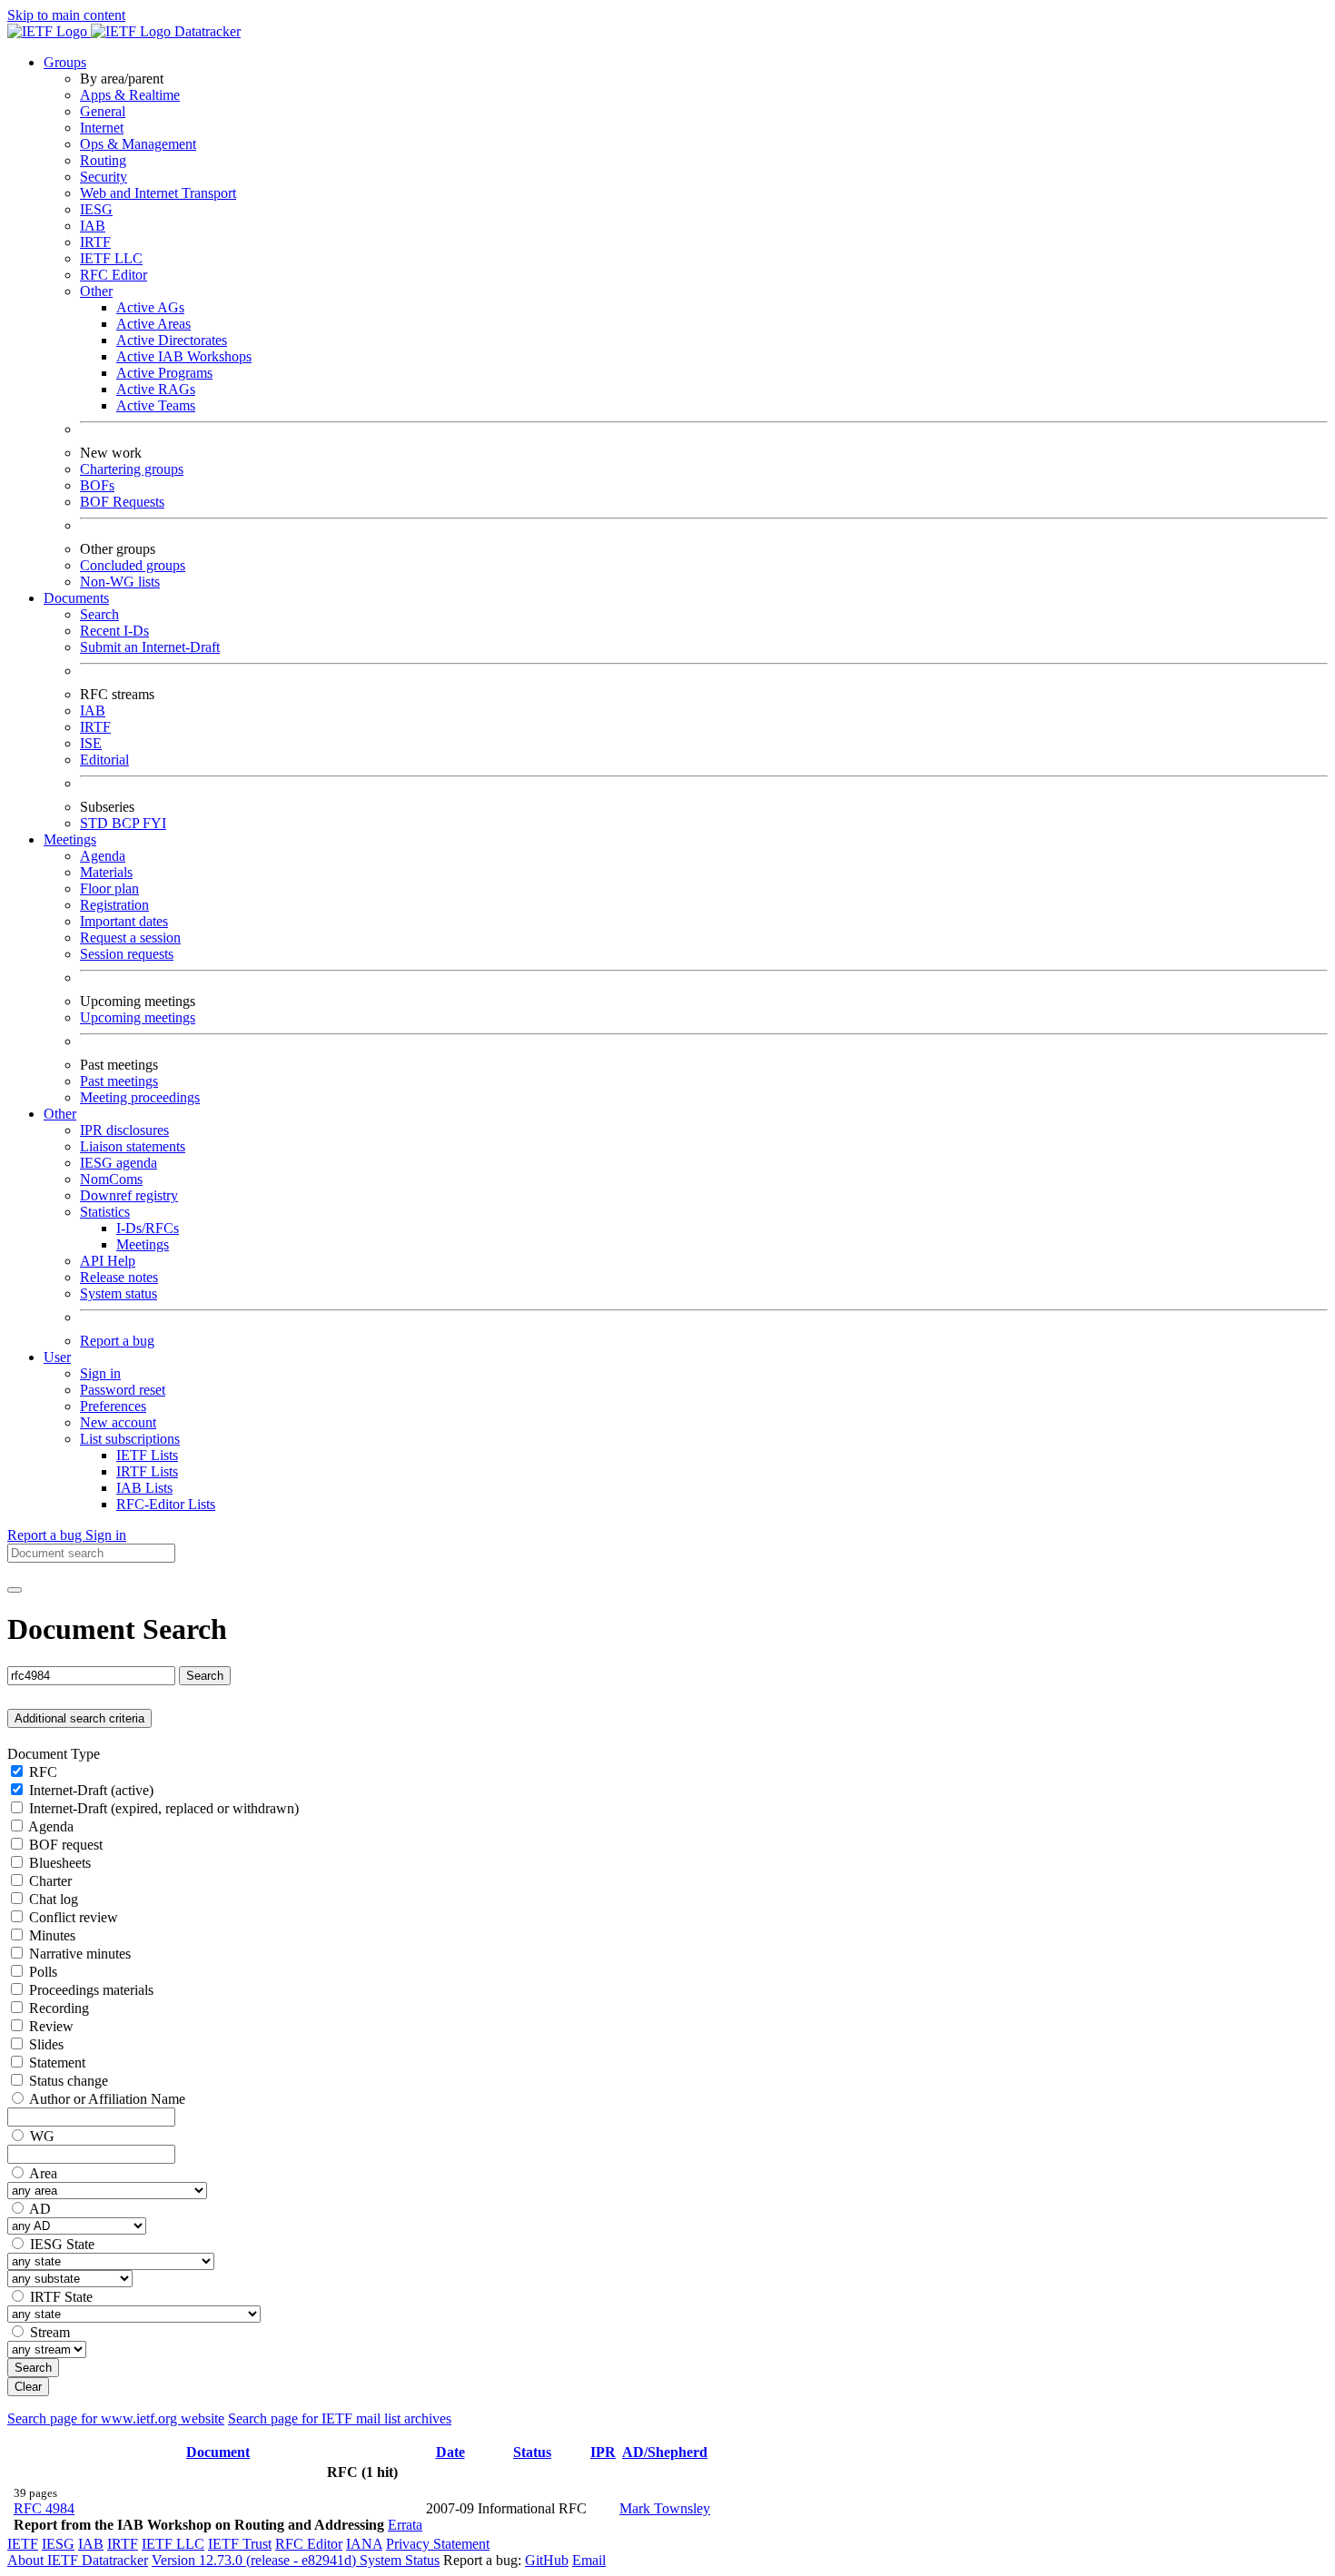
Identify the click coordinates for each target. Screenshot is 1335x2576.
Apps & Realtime (130, 95)
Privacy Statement (438, 2544)
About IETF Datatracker (78, 2560)
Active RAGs (156, 389)
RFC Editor (114, 275)
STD (96, 823)
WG (42, 2136)
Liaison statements (133, 1146)
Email (589, 2560)
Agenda (103, 856)
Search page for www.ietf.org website (116, 2418)
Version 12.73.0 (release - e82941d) (256, 2560)
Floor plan (109, 888)
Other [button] (60, 1114)
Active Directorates (172, 340)
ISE (91, 743)
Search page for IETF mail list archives (340, 2418)
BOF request (66, 1845)
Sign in (100, 1373)
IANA (364, 2544)
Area (43, 2173)
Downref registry (129, 1195)
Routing (103, 160)
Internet (102, 128)
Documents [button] (76, 598)
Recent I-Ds (114, 631)
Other (96, 291)
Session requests (127, 954)
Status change (69, 2081)
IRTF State (61, 2297)
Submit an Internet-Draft (150, 647)
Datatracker (206, 31)
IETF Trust (240, 2544)
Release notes (119, 1277)
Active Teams (156, 405)
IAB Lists (144, 1488)
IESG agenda (119, 1163)
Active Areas (153, 324)
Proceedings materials (91, 1990)
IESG (96, 209)
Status (532, 2452)
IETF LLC (111, 258)
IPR (603, 2452)
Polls (43, 1972)
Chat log (54, 1899)
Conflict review (74, 1917)
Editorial (104, 760)
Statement (57, 2063)
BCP (127, 823)
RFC (43, 1772)
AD (40, 2209)
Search (99, 614)
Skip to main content (66, 15)
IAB (93, 226)
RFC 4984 (44, 2508)
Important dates (124, 921)
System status (119, 1293)
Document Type (54, 1754)
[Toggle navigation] (15, 1590)
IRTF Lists (147, 1471)
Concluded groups (133, 565)
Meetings (143, 1244)
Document (218, 2452)
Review (51, 2026)
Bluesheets (60, 1863)
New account (118, 1422)
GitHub (547, 2560)
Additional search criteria (79, 1718)
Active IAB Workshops (184, 356)
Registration (114, 905)
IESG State (62, 2244)
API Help (108, 1261)
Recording (59, 2008)
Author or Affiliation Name (107, 2099)
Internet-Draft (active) (91, 1790)
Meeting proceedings (140, 1097)
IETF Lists (147, 1455)
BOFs (97, 485)
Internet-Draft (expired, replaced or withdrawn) (164, 1808)
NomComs (111, 1179)
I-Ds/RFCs (148, 1228)
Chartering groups (132, 469)
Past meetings (119, 1081)
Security (104, 177)
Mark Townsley (665, 2508)
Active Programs (164, 373)
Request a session (130, 938)
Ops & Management (138, 144)
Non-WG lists (120, 582)
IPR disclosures (124, 1130)
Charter (50, 1881)
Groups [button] (65, 62)
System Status (400, 2560)
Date (450, 2452)
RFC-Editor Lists (166, 1504)
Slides (46, 2044)
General (103, 111)
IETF (23, 2544)
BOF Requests (122, 502)
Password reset (123, 1390)
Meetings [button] (70, 839)
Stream (50, 2332)
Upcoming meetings (138, 1017)
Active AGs (150, 307)
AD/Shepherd (665, 2452)
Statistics (105, 1212)
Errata (405, 2525)
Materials (106, 872)
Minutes (52, 1935)
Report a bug (117, 1341)
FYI (154, 823)
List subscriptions (130, 1439)
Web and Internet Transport (158, 193)
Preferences (113, 1406)
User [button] (57, 1357)
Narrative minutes (80, 1954)
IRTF (95, 242)
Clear (28, 2387)
